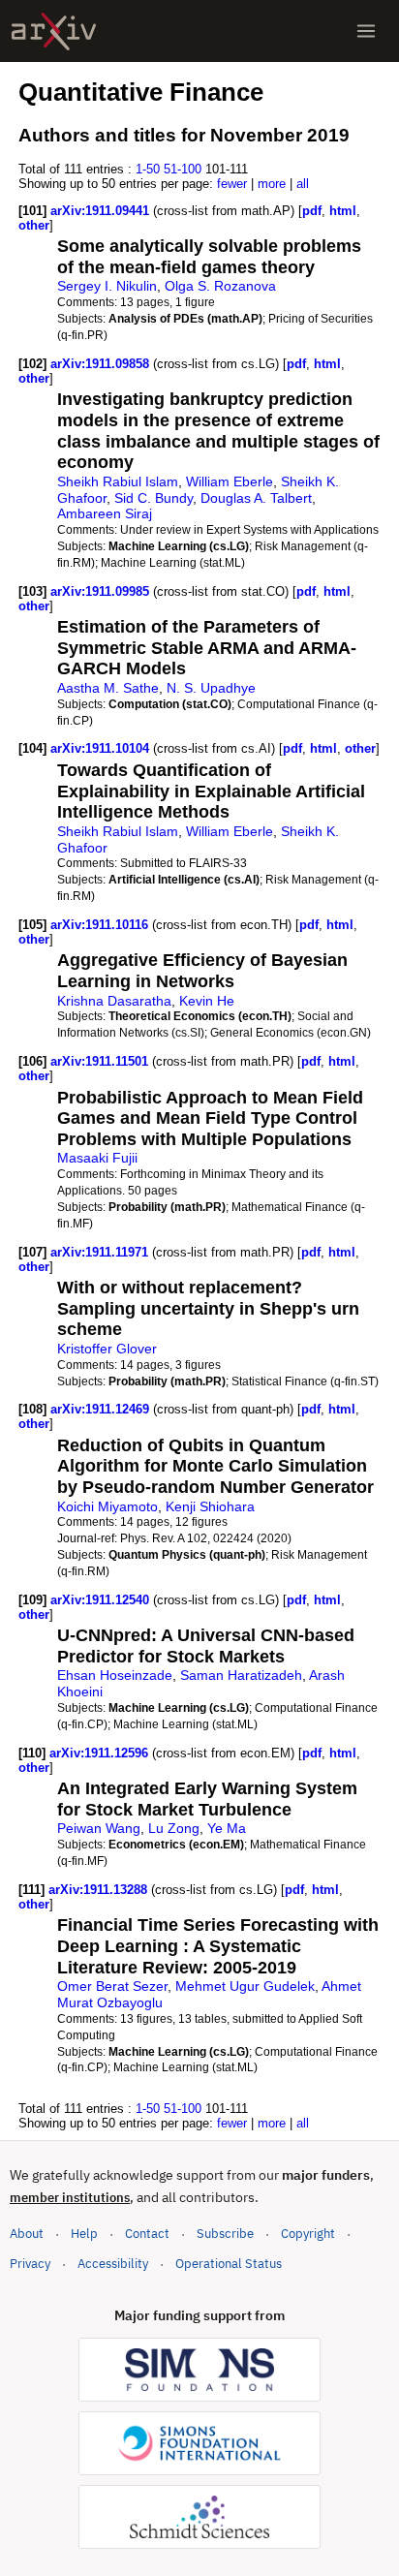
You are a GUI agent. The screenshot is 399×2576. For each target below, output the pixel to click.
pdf (312, 211)
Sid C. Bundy (153, 498)
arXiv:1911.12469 (102, 1409)
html (343, 211)
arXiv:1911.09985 (102, 591)
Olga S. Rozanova (220, 286)
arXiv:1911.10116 (101, 925)
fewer (232, 184)
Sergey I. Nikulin (107, 286)
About (27, 2234)
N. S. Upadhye (211, 688)
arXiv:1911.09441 (102, 211)
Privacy (30, 2264)
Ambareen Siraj (105, 513)
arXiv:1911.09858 (102, 364)
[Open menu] (366, 31)
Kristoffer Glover (107, 1349)
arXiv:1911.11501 (101, 1061)
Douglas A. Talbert (256, 498)
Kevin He (207, 1001)
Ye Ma (227, 1828)
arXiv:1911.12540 (102, 1600)
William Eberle (230, 481)
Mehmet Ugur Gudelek (245, 1986)
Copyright (308, 2234)
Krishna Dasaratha (114, 1001)
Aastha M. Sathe (108, 688)
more (272, 184)
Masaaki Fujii (97, 1158)
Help (84, 2234)
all (303, 184)
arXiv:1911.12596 (101, 1753)
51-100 (183, 169)
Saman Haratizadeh (241, 1675)
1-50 (148, 169)
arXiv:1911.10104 (102, 748)
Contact (147, 2234)
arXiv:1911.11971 (101, 1252)
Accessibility (113, 2264)
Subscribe (225, 2234)
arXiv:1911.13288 (100, 1890)
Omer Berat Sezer (112, 1986)
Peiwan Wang (99, 1828)
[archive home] (54, 31)
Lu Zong (174, 1828)
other (34, 225)
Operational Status (229, 2263)
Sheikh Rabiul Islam (118, 481)
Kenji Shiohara (210, 1506)
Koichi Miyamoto (107, 1506)
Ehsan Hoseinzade (115, 1675)
